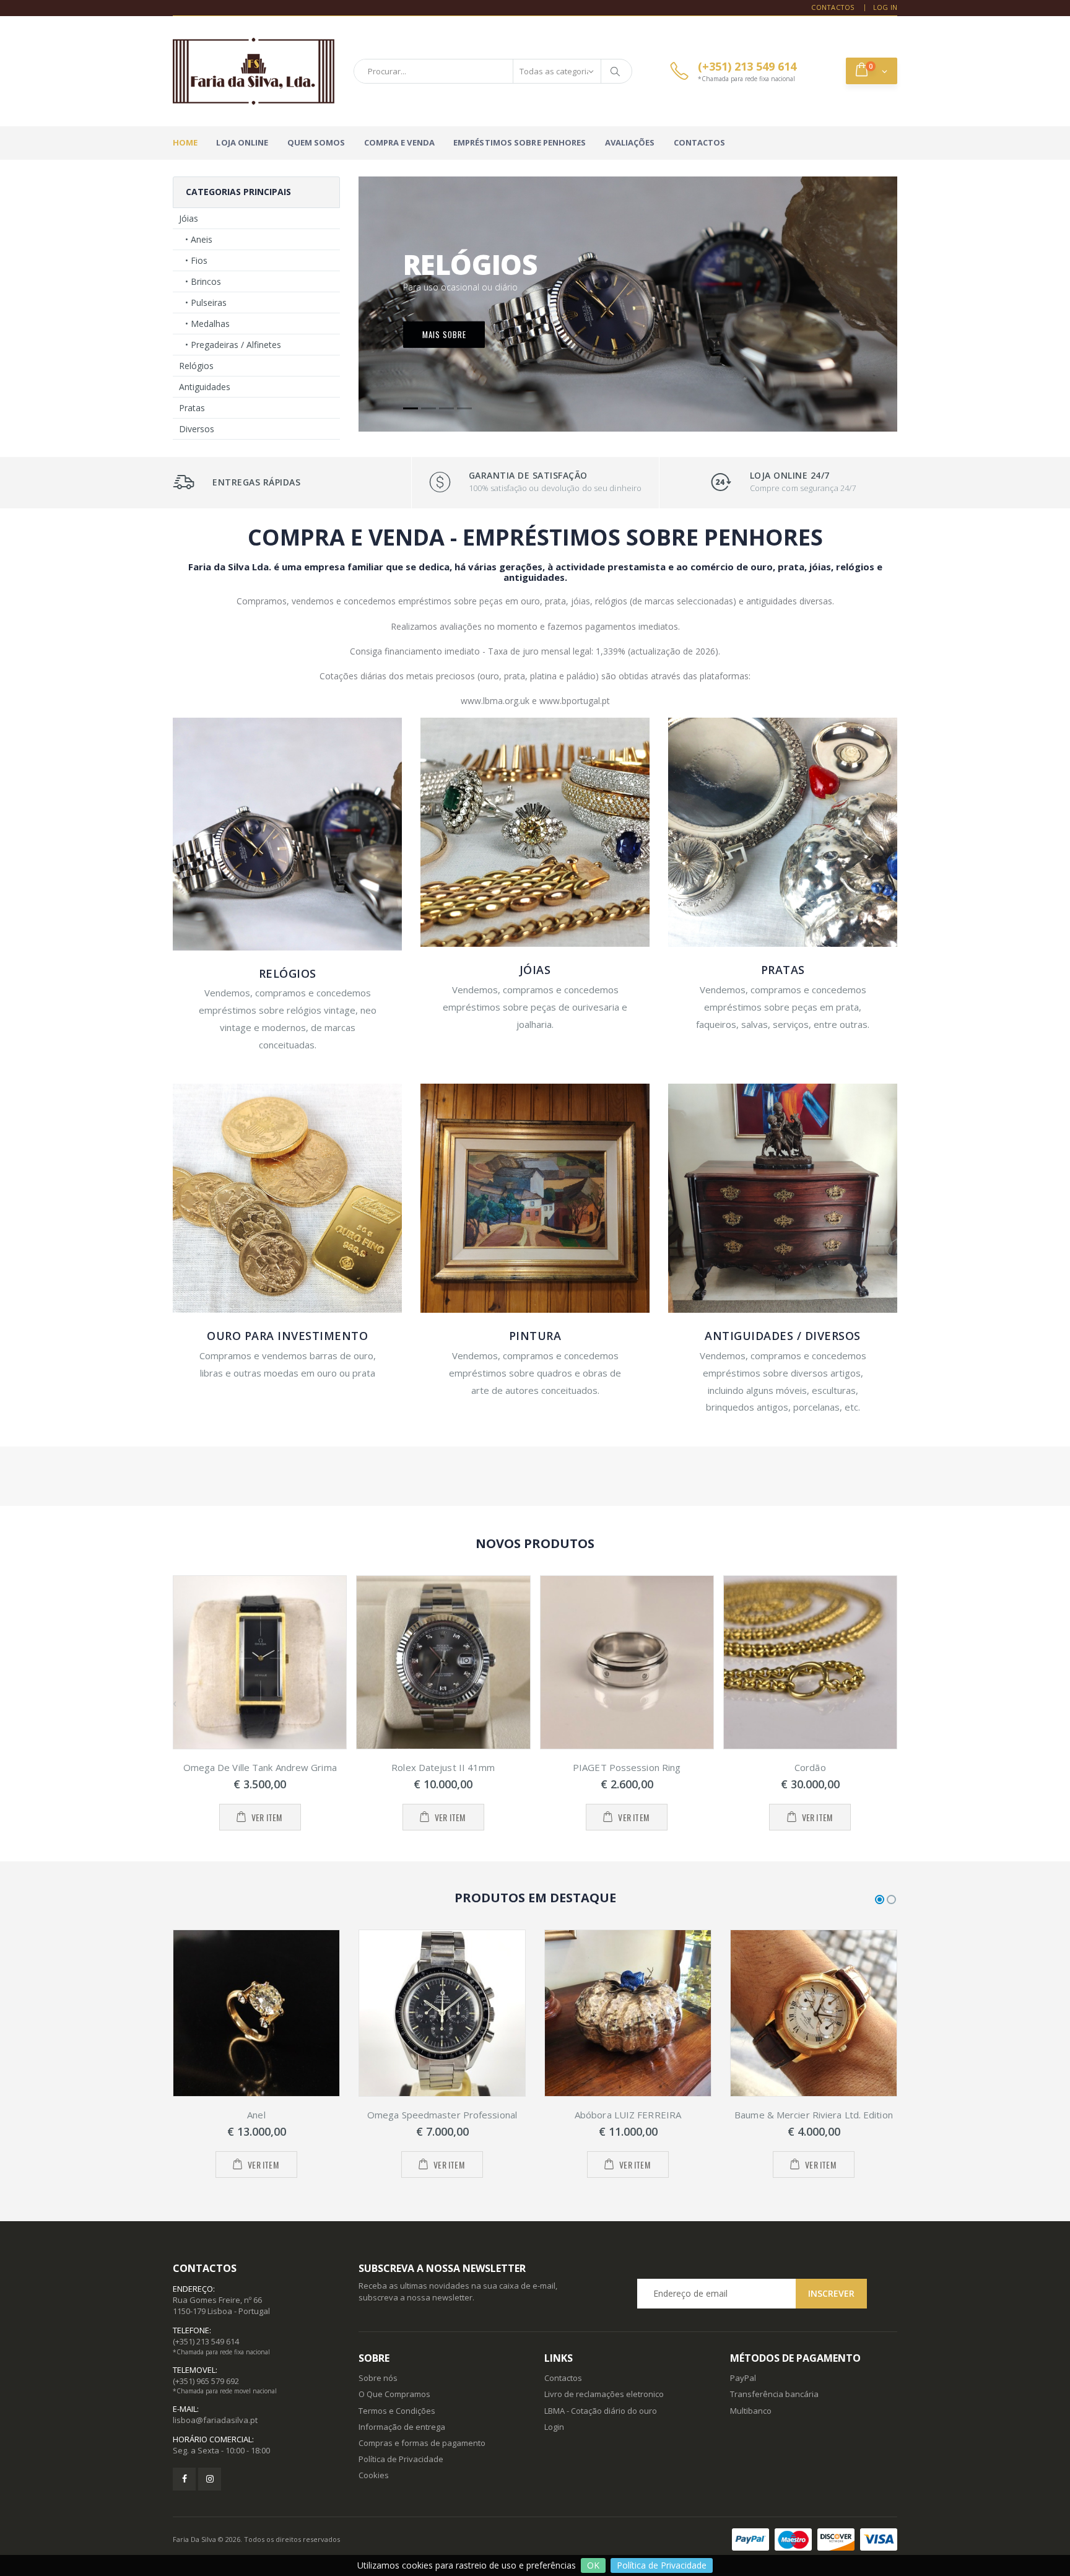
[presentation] (175, 1703)
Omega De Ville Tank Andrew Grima (260, 1767)
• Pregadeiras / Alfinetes (233, 345)
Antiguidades (205, 387)
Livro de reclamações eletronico (604, 2394)
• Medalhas (207, 324)
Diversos (197, 429)
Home (185, 142)
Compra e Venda (399, 142)
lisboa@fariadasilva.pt (215, 2420)
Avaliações (630, 142)
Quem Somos (316, 142)
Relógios (196, 366)
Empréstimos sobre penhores (520, 142)
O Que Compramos (394, 2394)
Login (554, 2427)
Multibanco (751, 2411)
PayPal (743, 2378)
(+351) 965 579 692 (206, 2381)
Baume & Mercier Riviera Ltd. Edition (814, 2115)
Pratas (192, 408)
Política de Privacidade (662, 2565)
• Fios (196, 260)
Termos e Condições (397, 2411)
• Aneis (199, 239)
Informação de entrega (402, 2427)
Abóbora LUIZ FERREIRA (628, 2115)
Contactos (833, 7)
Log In (885, 7)
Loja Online (242, 142)
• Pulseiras (206, 302)
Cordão (810, 1767)
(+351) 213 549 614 (206, 2341)
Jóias (189, 218)
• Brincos (203, 281)
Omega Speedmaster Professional (442, 2115)
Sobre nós (378, 2378)
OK (593, 2565)
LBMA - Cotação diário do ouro (601, 2411)
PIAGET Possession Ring (627, 1767)
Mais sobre (444, 334)
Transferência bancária (774, 2394)
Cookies (374, 2475)
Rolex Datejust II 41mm (443, 1767)
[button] (872, 71)
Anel (256, 2115)
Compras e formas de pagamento (422, 2443)
